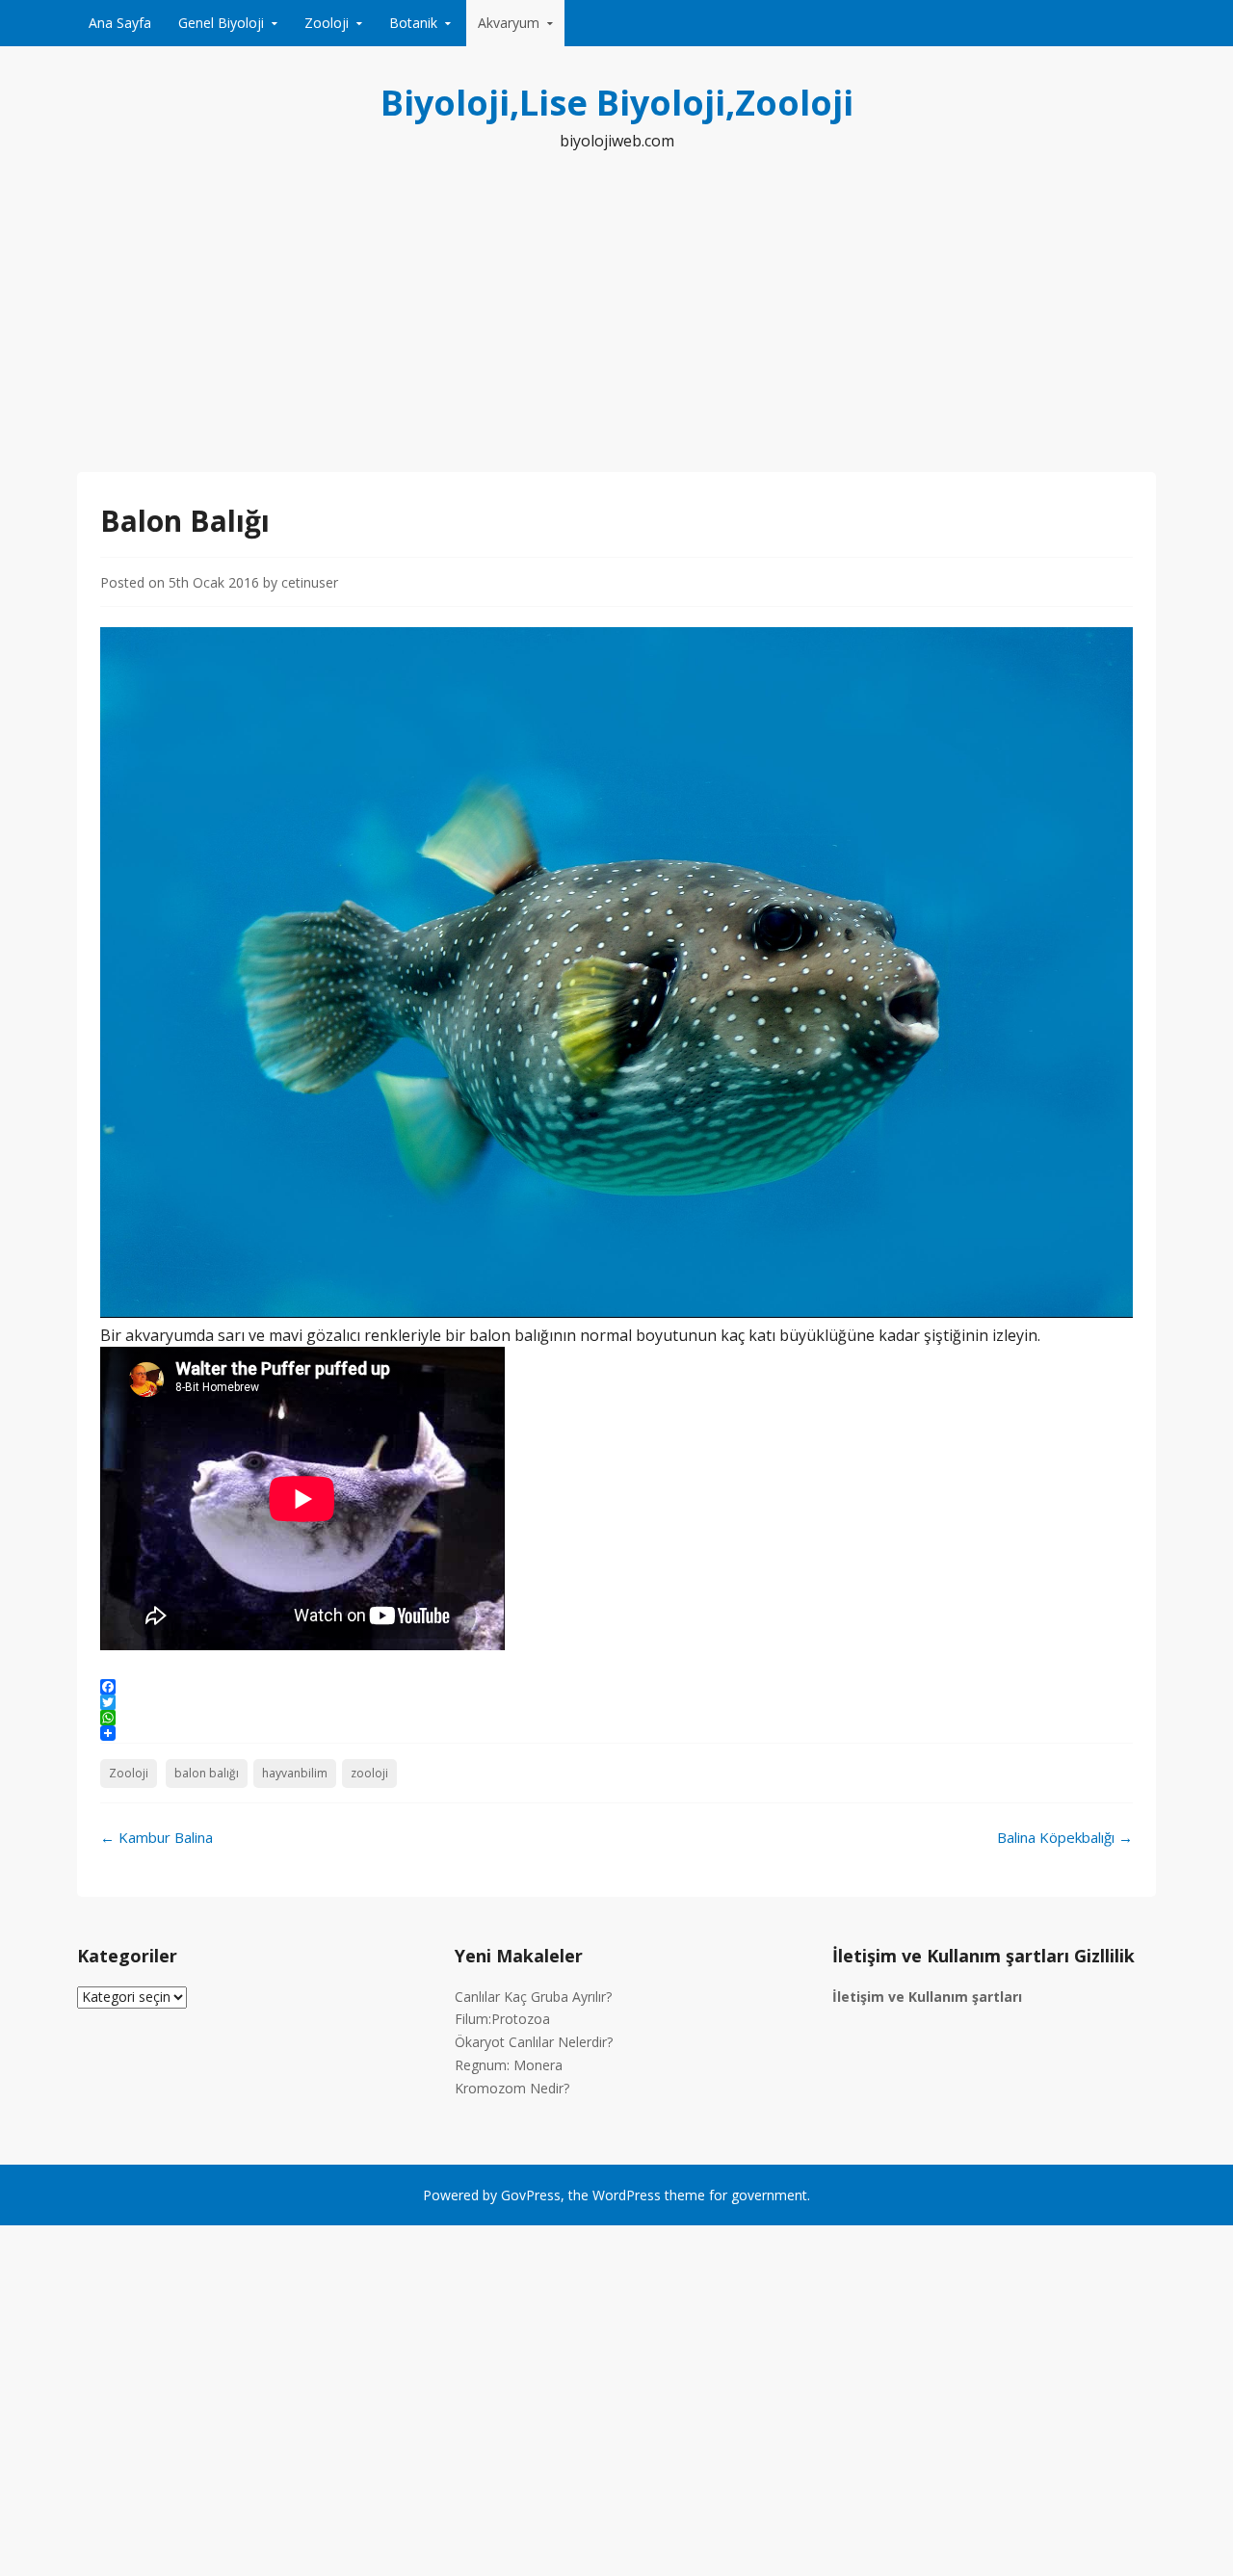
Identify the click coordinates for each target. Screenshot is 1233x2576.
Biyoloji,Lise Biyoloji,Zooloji (617, 103)
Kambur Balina (157, 1837)
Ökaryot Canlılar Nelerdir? (534, 2042)
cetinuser (310, 582)
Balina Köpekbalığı (1065, 1837)
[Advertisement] (616, 328)
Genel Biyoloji (221, 23)
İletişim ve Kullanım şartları (927, 1997)
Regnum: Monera (509, 2065)
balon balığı (207, 1773)
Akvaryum (509, 23)
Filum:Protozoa (502, 2019)
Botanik (413, 23)
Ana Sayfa (120, 23)
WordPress (627, 2195)
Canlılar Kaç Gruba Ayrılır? (533, 1997)
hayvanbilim (295, 1773)
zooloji (369, 1773)
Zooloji (327, 23)
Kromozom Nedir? (512, 2088)
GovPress (531, 2195)
